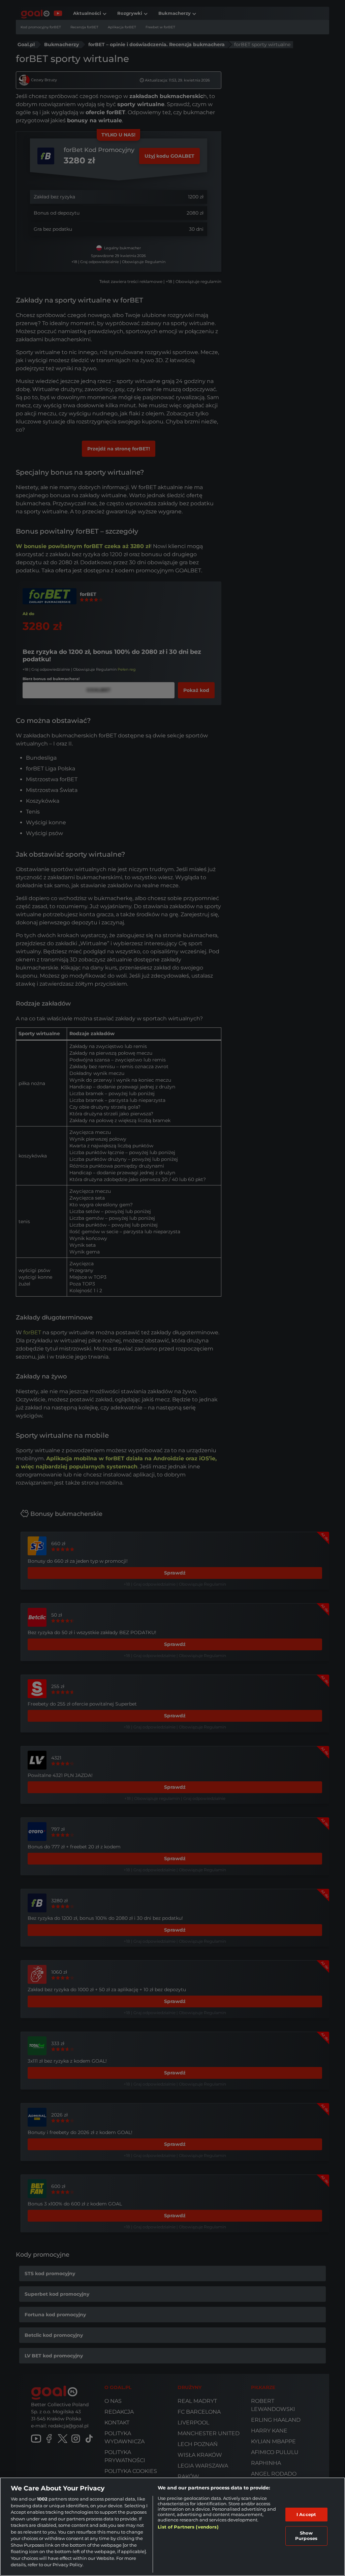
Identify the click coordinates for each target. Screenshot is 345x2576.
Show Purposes (306, 2536)
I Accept (306, 2514)
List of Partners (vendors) (188, 2527)
